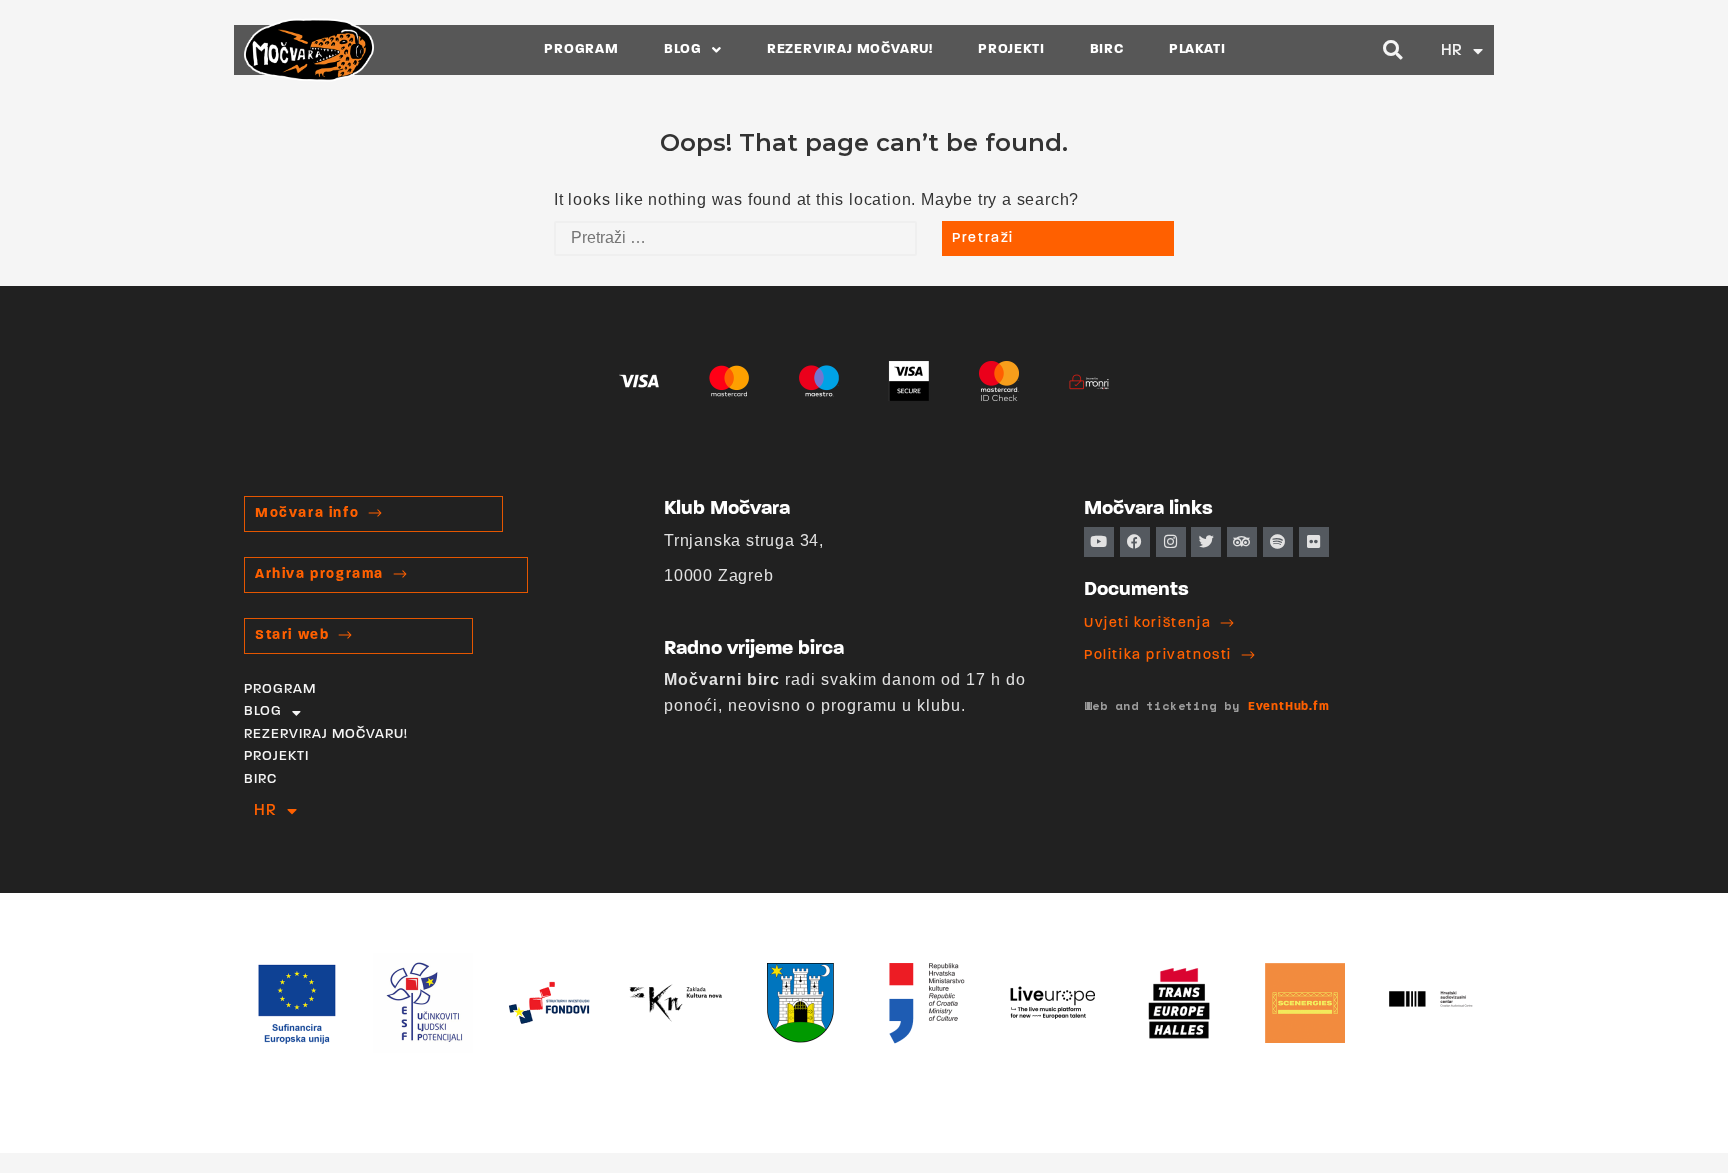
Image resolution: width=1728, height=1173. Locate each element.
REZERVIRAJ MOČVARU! (850, 49)
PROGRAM (581, 49)
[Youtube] (1099, 542)
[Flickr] (1314, 542)
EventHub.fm (1289, 707)
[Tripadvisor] (1242, 542)
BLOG (683, 49)
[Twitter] (1206, 542)
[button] (1393, 50)
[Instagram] (1171, 542)
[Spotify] (1278, 542)
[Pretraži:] (735, 238)
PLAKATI (1197, 49)
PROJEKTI (1011, 49)
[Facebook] (1135, 542)
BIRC (1107, 49)
